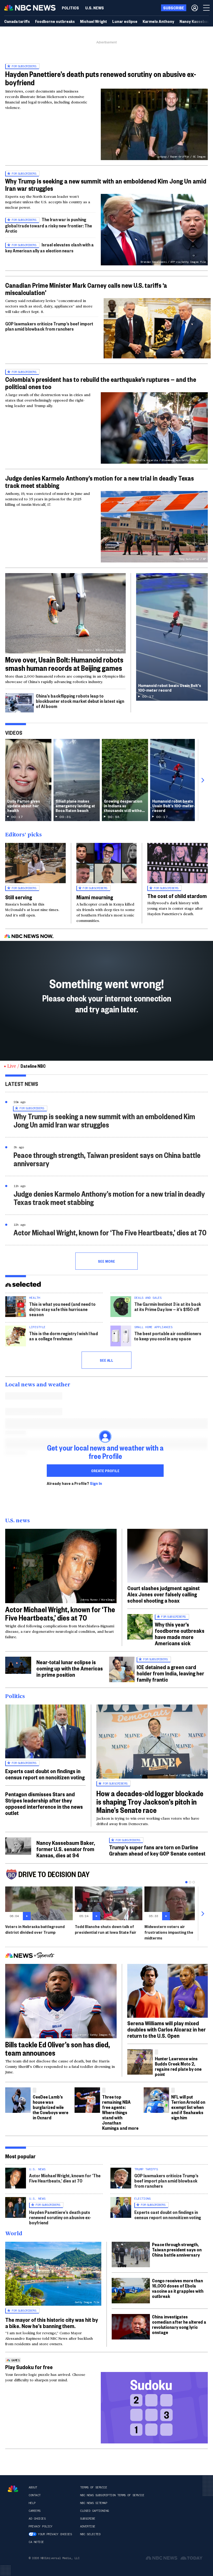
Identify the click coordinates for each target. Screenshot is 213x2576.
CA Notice (36, 2542)
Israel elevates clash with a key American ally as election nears (49, 248)
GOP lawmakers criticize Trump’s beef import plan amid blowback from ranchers (49, 326)
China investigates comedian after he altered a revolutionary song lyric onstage (179, 2324)
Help (32, 2503)
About (33, 2487)
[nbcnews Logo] (13, 2489)
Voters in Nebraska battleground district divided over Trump (35, 1929)
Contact (35, 2495)
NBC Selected (90, 2534)
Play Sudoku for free (29, 2367)
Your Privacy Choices (55, 2534)
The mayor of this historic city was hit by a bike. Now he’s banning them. (52, 2323)
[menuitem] (70, 8)
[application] (157, 328)
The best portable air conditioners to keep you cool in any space (168, 1336)
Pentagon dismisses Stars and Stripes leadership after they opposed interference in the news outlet (44, 1803)
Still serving (19, 897)
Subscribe (88, 2519)
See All (106, 1360)
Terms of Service (94, 2487)
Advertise (88, 2526)
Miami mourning (95, 897)
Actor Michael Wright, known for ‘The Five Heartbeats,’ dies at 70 (110, 1232)
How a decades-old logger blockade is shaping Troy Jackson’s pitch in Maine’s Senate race (150, 1802)
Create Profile (105, 1471)
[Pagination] (186, 1882)
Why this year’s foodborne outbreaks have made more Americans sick (180, 1634)
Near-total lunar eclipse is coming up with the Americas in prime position (70, 1668)
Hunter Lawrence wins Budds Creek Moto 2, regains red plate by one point (178, 2066)
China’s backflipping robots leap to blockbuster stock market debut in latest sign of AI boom (80, 701)
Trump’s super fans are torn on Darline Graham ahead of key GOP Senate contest (157, 1850)
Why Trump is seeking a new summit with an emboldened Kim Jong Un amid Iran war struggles (106, 185)
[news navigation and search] (207, 8)
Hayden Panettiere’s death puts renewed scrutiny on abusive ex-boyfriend (101, 78)
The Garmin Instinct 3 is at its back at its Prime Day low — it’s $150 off (168, 1306)
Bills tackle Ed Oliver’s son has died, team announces (58, 2049)
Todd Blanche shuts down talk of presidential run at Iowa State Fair (106, 1929)
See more (106, 1261)
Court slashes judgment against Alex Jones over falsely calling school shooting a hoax (164, 1594)
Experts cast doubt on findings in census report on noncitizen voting (45, 1774)
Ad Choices (37, 2519)
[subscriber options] (195, 8)
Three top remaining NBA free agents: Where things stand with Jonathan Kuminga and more (120, 2112)
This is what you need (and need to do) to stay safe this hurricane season (62, 1309)
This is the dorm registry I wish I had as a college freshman (64, 1336)
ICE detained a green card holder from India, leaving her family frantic (170, 1673)
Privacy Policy (40, 2526)
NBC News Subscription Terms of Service (112, 2495)
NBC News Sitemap (94, 2503)
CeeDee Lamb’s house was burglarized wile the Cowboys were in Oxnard (51, 2107)
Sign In (96, 1483)
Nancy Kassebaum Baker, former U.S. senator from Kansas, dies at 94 (66, 1849)
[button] (157, 328)
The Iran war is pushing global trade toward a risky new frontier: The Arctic (49, 225)
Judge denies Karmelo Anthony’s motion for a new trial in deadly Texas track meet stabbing (99, 482)
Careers (35, 2511)
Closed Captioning (94, 2511)
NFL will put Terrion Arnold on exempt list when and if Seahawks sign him (188, 2107)
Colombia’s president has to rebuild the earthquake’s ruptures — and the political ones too (101, 383)
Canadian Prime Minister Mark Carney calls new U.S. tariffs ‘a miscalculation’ (86, 289)
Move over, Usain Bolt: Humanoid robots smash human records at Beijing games (64, 664)
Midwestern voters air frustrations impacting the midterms (169, 1932)
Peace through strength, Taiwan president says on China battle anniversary (107, 1159)
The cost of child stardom (177, 896)
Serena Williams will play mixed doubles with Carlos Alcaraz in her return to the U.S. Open (167, 2029)
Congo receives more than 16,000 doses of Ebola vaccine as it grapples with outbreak (178, 2288)
